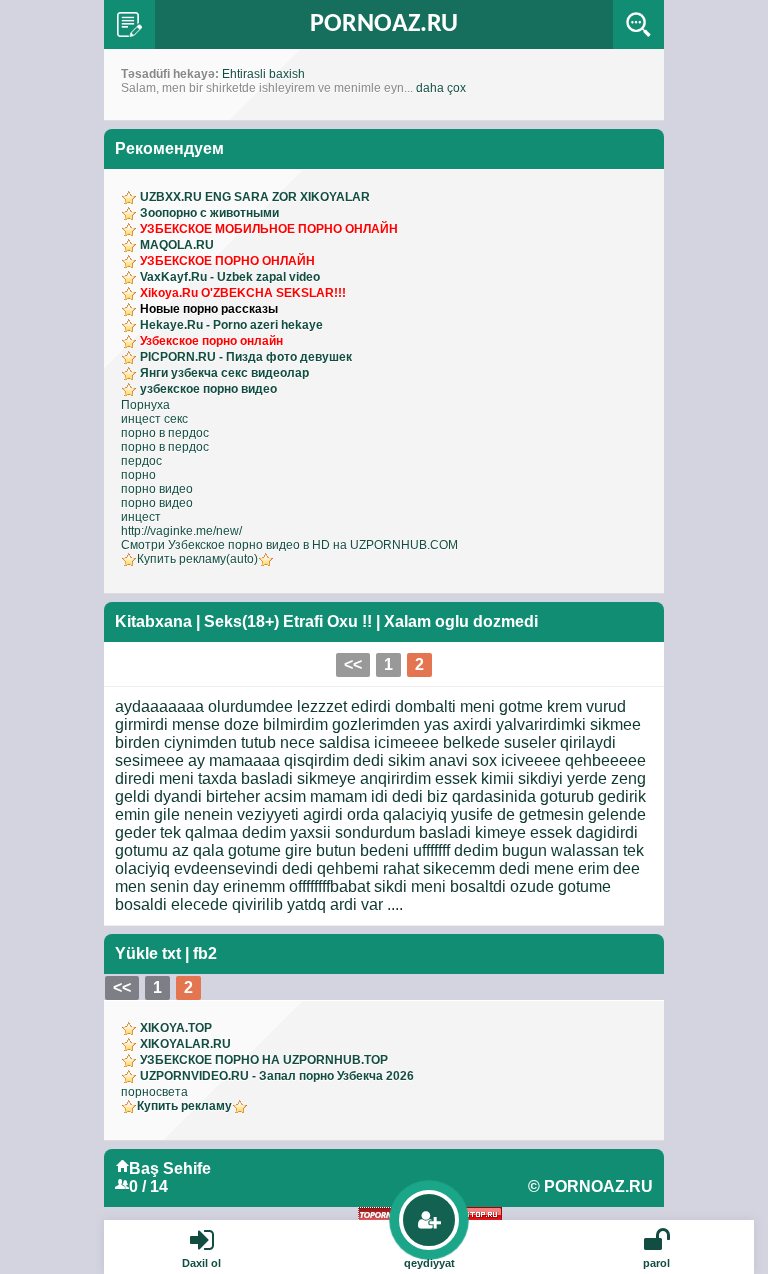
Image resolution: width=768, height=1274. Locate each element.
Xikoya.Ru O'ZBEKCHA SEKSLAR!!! (243, 293)
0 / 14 (148, 1186)
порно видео (157, 489)
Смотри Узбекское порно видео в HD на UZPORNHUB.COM (289, 545)
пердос (141, 461)
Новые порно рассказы (209, 309)
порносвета (154, 1092)
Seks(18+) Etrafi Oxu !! (288, 621)
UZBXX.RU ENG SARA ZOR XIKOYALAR (255, 197)
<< (353, 664)
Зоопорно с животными (209, 213)
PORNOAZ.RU (384, 24)
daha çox (441, 88)
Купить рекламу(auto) (197, 559)
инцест (141, 517)
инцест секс (154, 419)
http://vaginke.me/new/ (181, 531)
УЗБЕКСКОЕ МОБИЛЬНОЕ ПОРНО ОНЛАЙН (269, 229)
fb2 (205, 953)
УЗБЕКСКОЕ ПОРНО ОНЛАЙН (227, 261)
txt (171, 953)
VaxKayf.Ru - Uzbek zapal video (230, 277)
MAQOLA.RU (177, 245)
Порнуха (145, 405)
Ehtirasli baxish (263, 74)
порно (138, 475)
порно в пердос (165, 433)
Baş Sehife (170, 1168)
